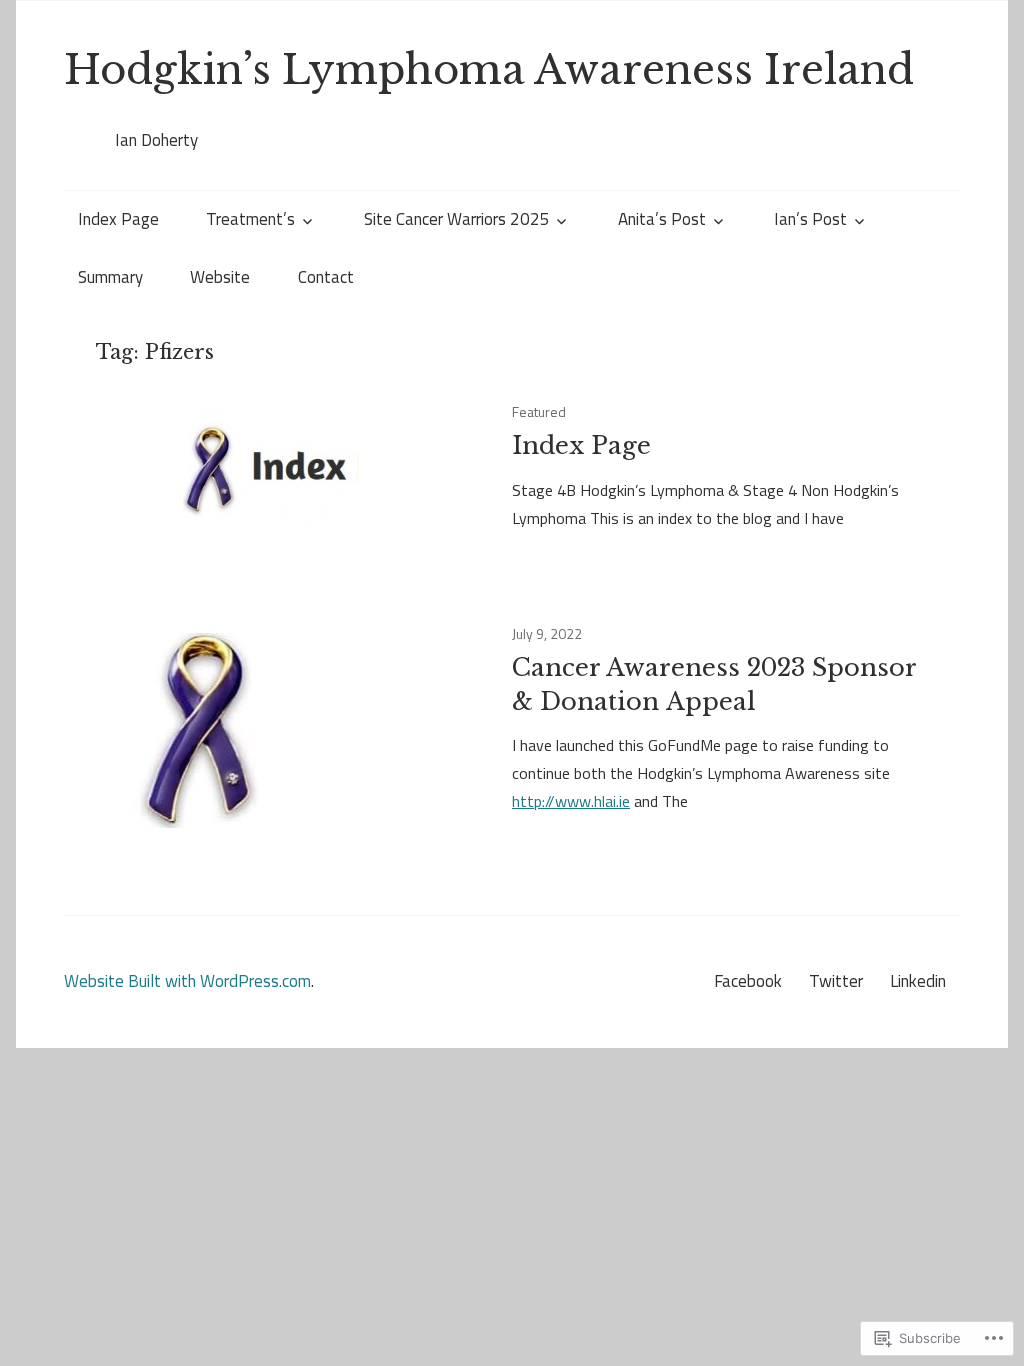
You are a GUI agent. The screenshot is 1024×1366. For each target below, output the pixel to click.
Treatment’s (250, 219)
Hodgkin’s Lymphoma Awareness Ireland (489, 70)
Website (220, 277)
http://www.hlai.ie (571, 801)
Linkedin (918, 981)
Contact (326, 277)
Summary (110, 277)
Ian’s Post (810, 219)
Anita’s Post (662, 219)
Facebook (748, 981)
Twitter (836, 981)
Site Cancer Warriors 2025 (457, 219)
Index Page (118, 219)
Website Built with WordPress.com (187, 981)
